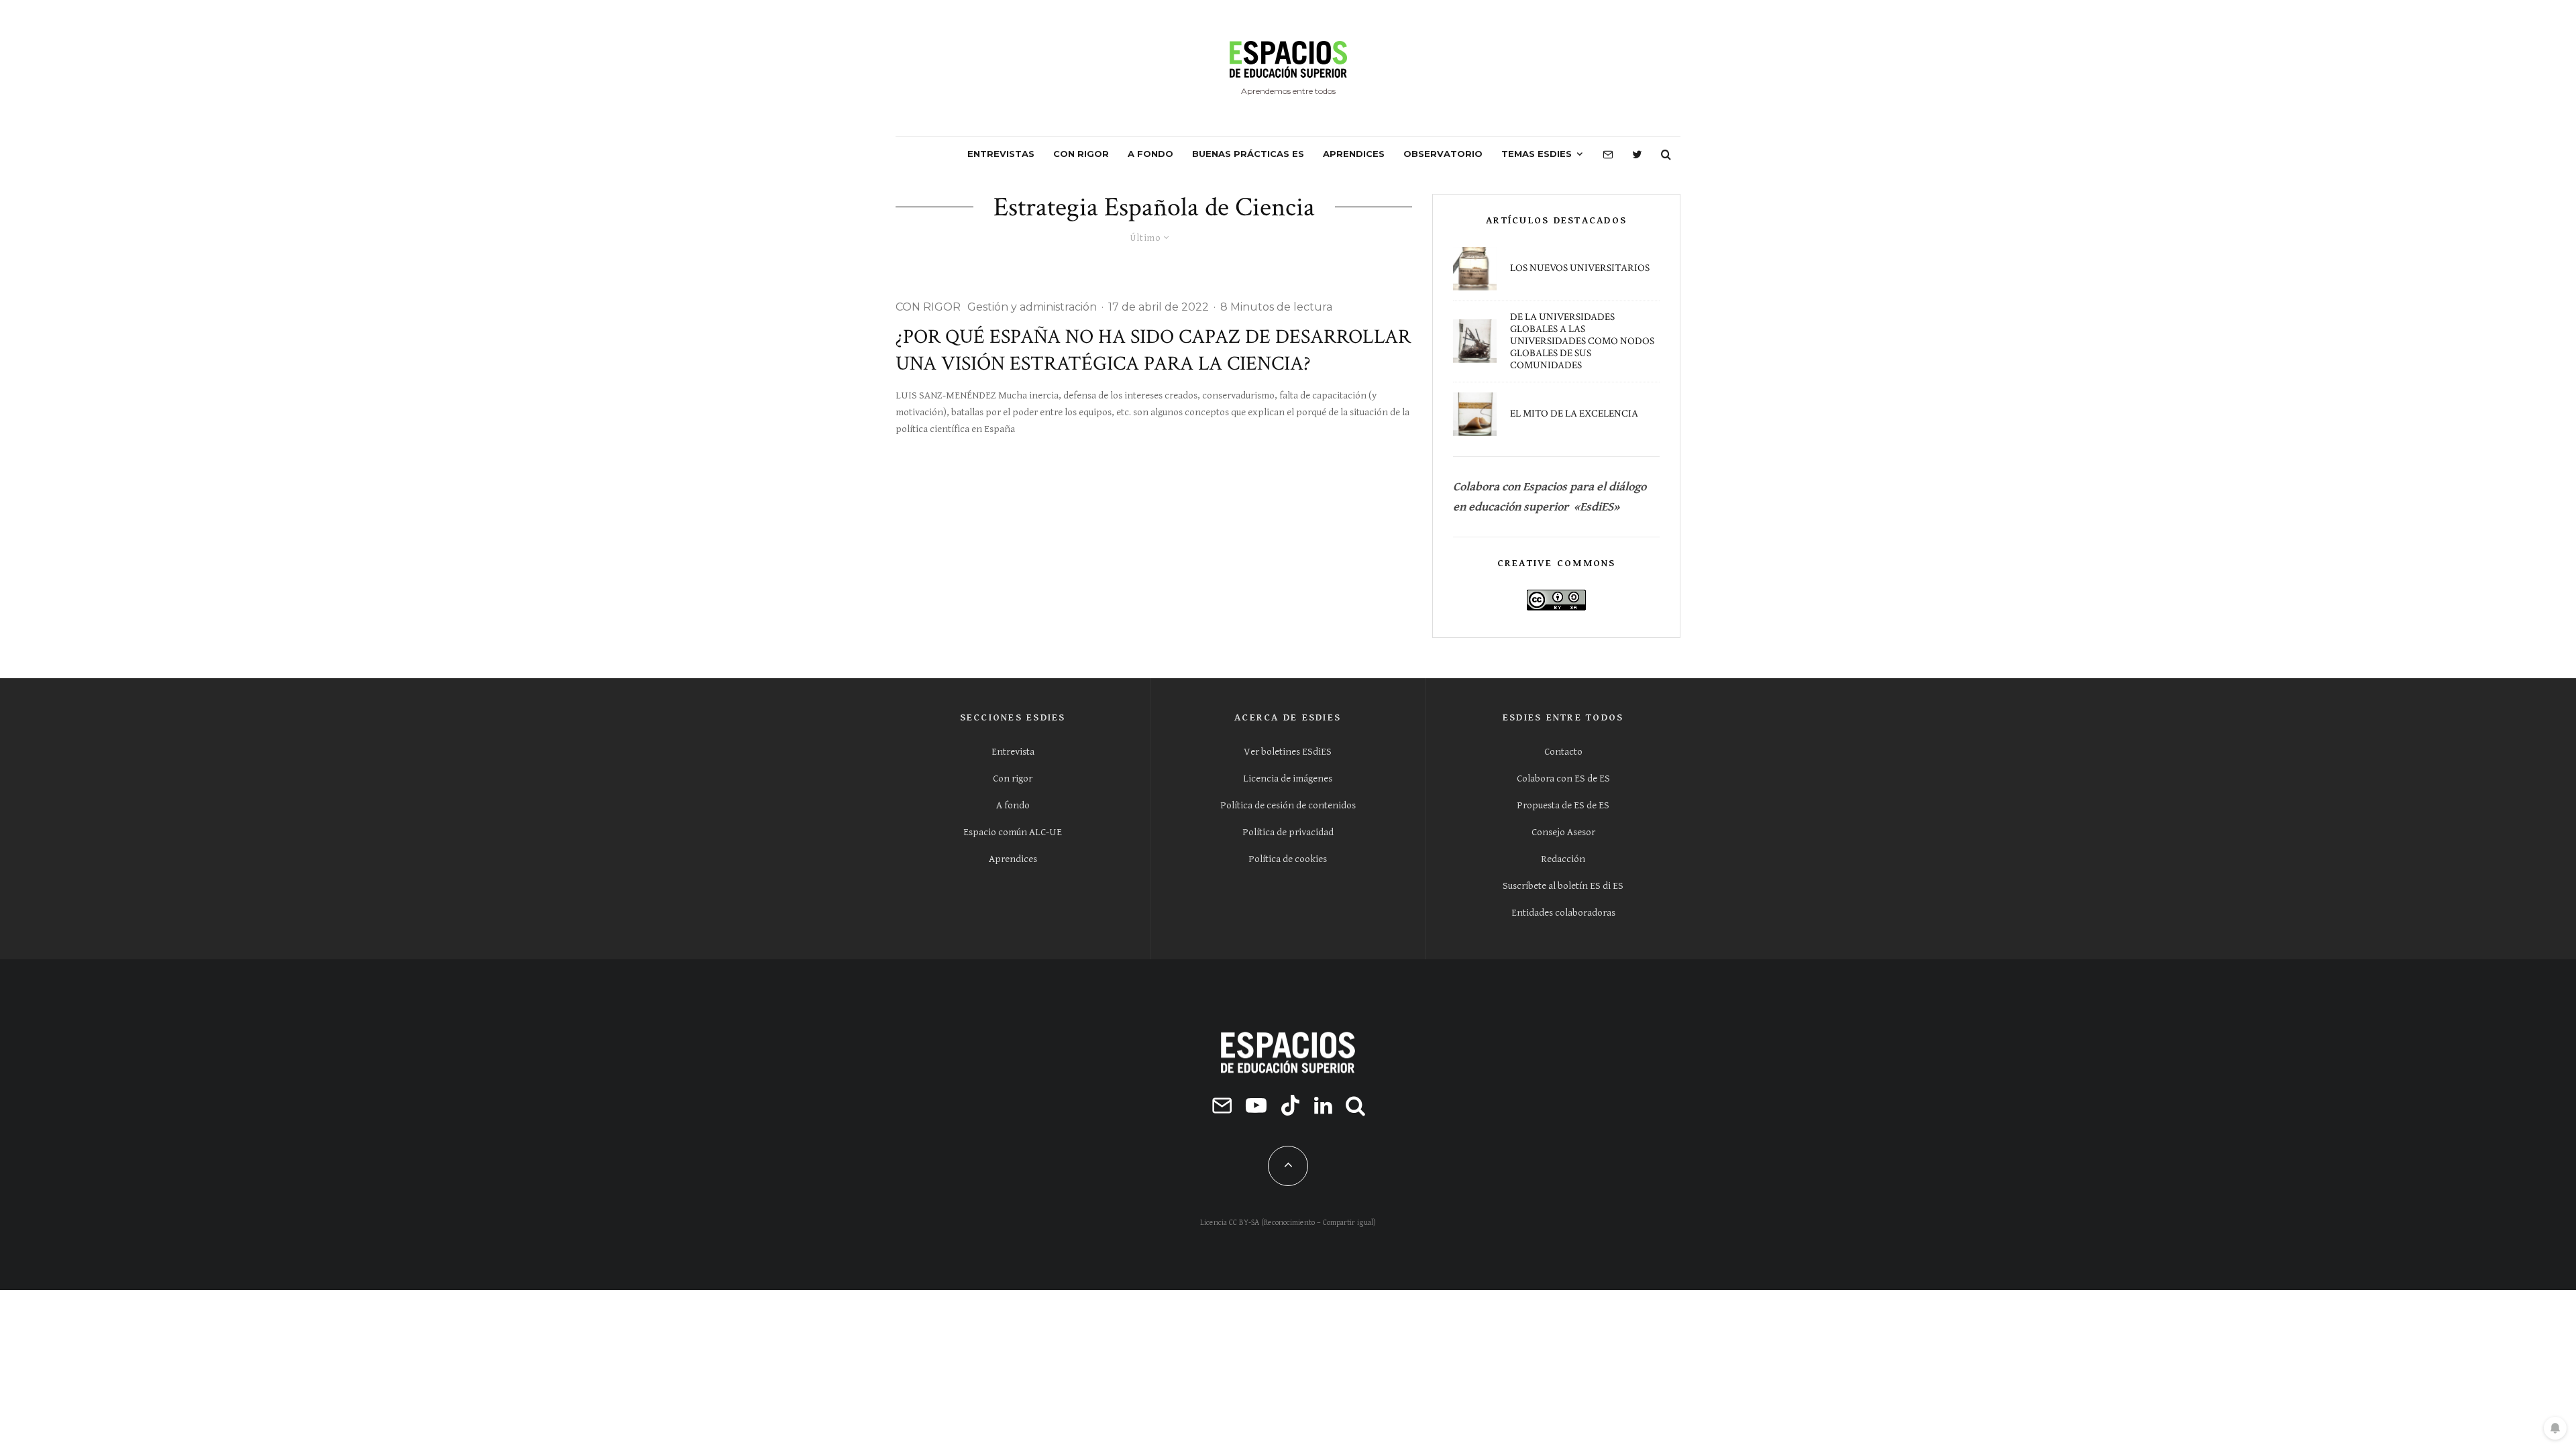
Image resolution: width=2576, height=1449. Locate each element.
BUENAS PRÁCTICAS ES (1248, 154)
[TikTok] (1290, 1105)
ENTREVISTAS (1001, 154)
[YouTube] (1256, 1105)
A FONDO (1150, 154)
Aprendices (1013, 859)
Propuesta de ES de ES (1563, 805)
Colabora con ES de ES (1563, 779)
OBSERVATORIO (1443, 154)
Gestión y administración (1032, 307)
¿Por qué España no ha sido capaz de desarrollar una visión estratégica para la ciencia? (1153, 351)
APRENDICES (1354, 154)
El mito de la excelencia (1574, 414)
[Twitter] (1637, 154)
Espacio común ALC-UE (1013, 832)
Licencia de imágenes (1288, 779)
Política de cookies (1288, 859)
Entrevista (1013, 752)
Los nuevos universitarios (1580, 268)
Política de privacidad (1288, 832)
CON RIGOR (1081, 154)
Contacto (1563, 752)
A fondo (1013, 805)
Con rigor (1013, 779)
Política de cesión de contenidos (1288, 805)
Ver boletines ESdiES (1288, 752)
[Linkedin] (1323, 1105)
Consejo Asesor (1563, 832)
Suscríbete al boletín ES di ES (1563, 886)
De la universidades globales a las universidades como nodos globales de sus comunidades (1582, 341)
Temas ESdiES (1537, 154)
